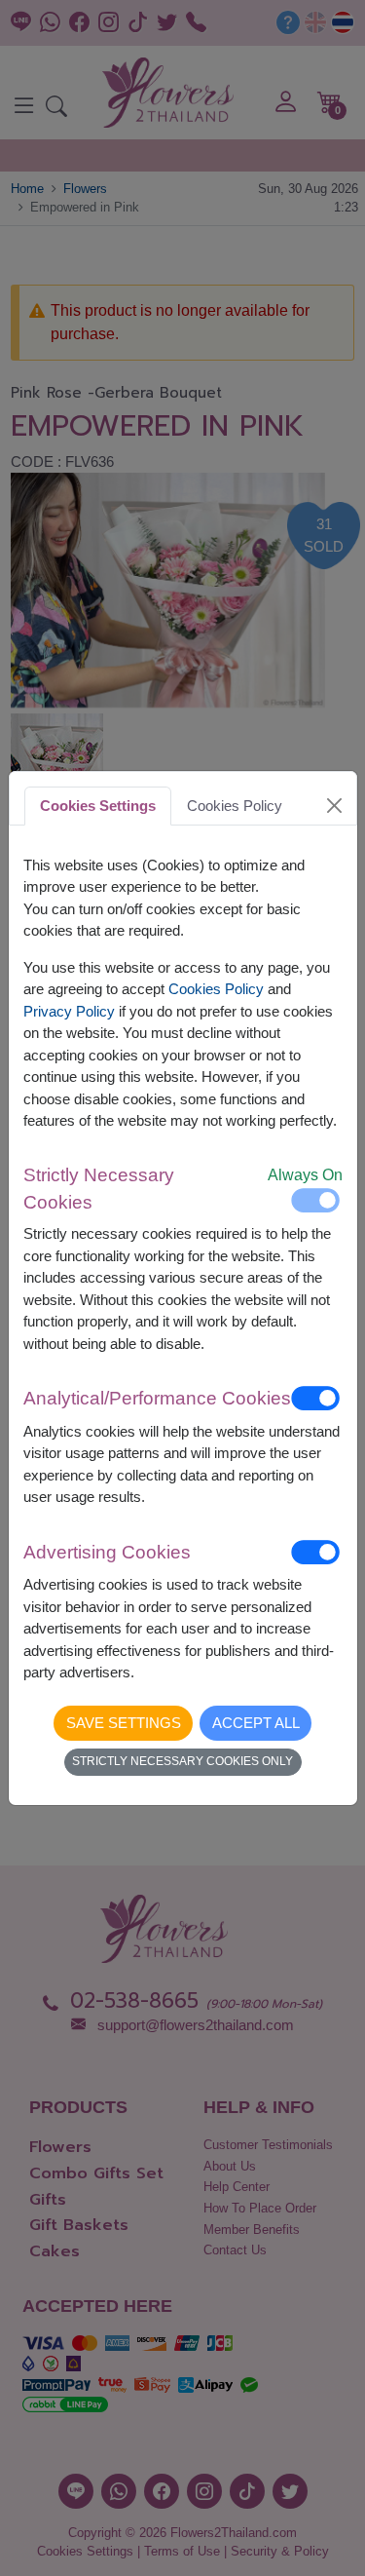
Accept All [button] (256, 1723)
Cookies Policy (216, 989)
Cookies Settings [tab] (98, 806)
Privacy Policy (69, 1011)
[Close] (334, 805)
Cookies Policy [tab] (235, 806)
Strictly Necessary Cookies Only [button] (182, 1761)
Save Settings (124, 1723)
